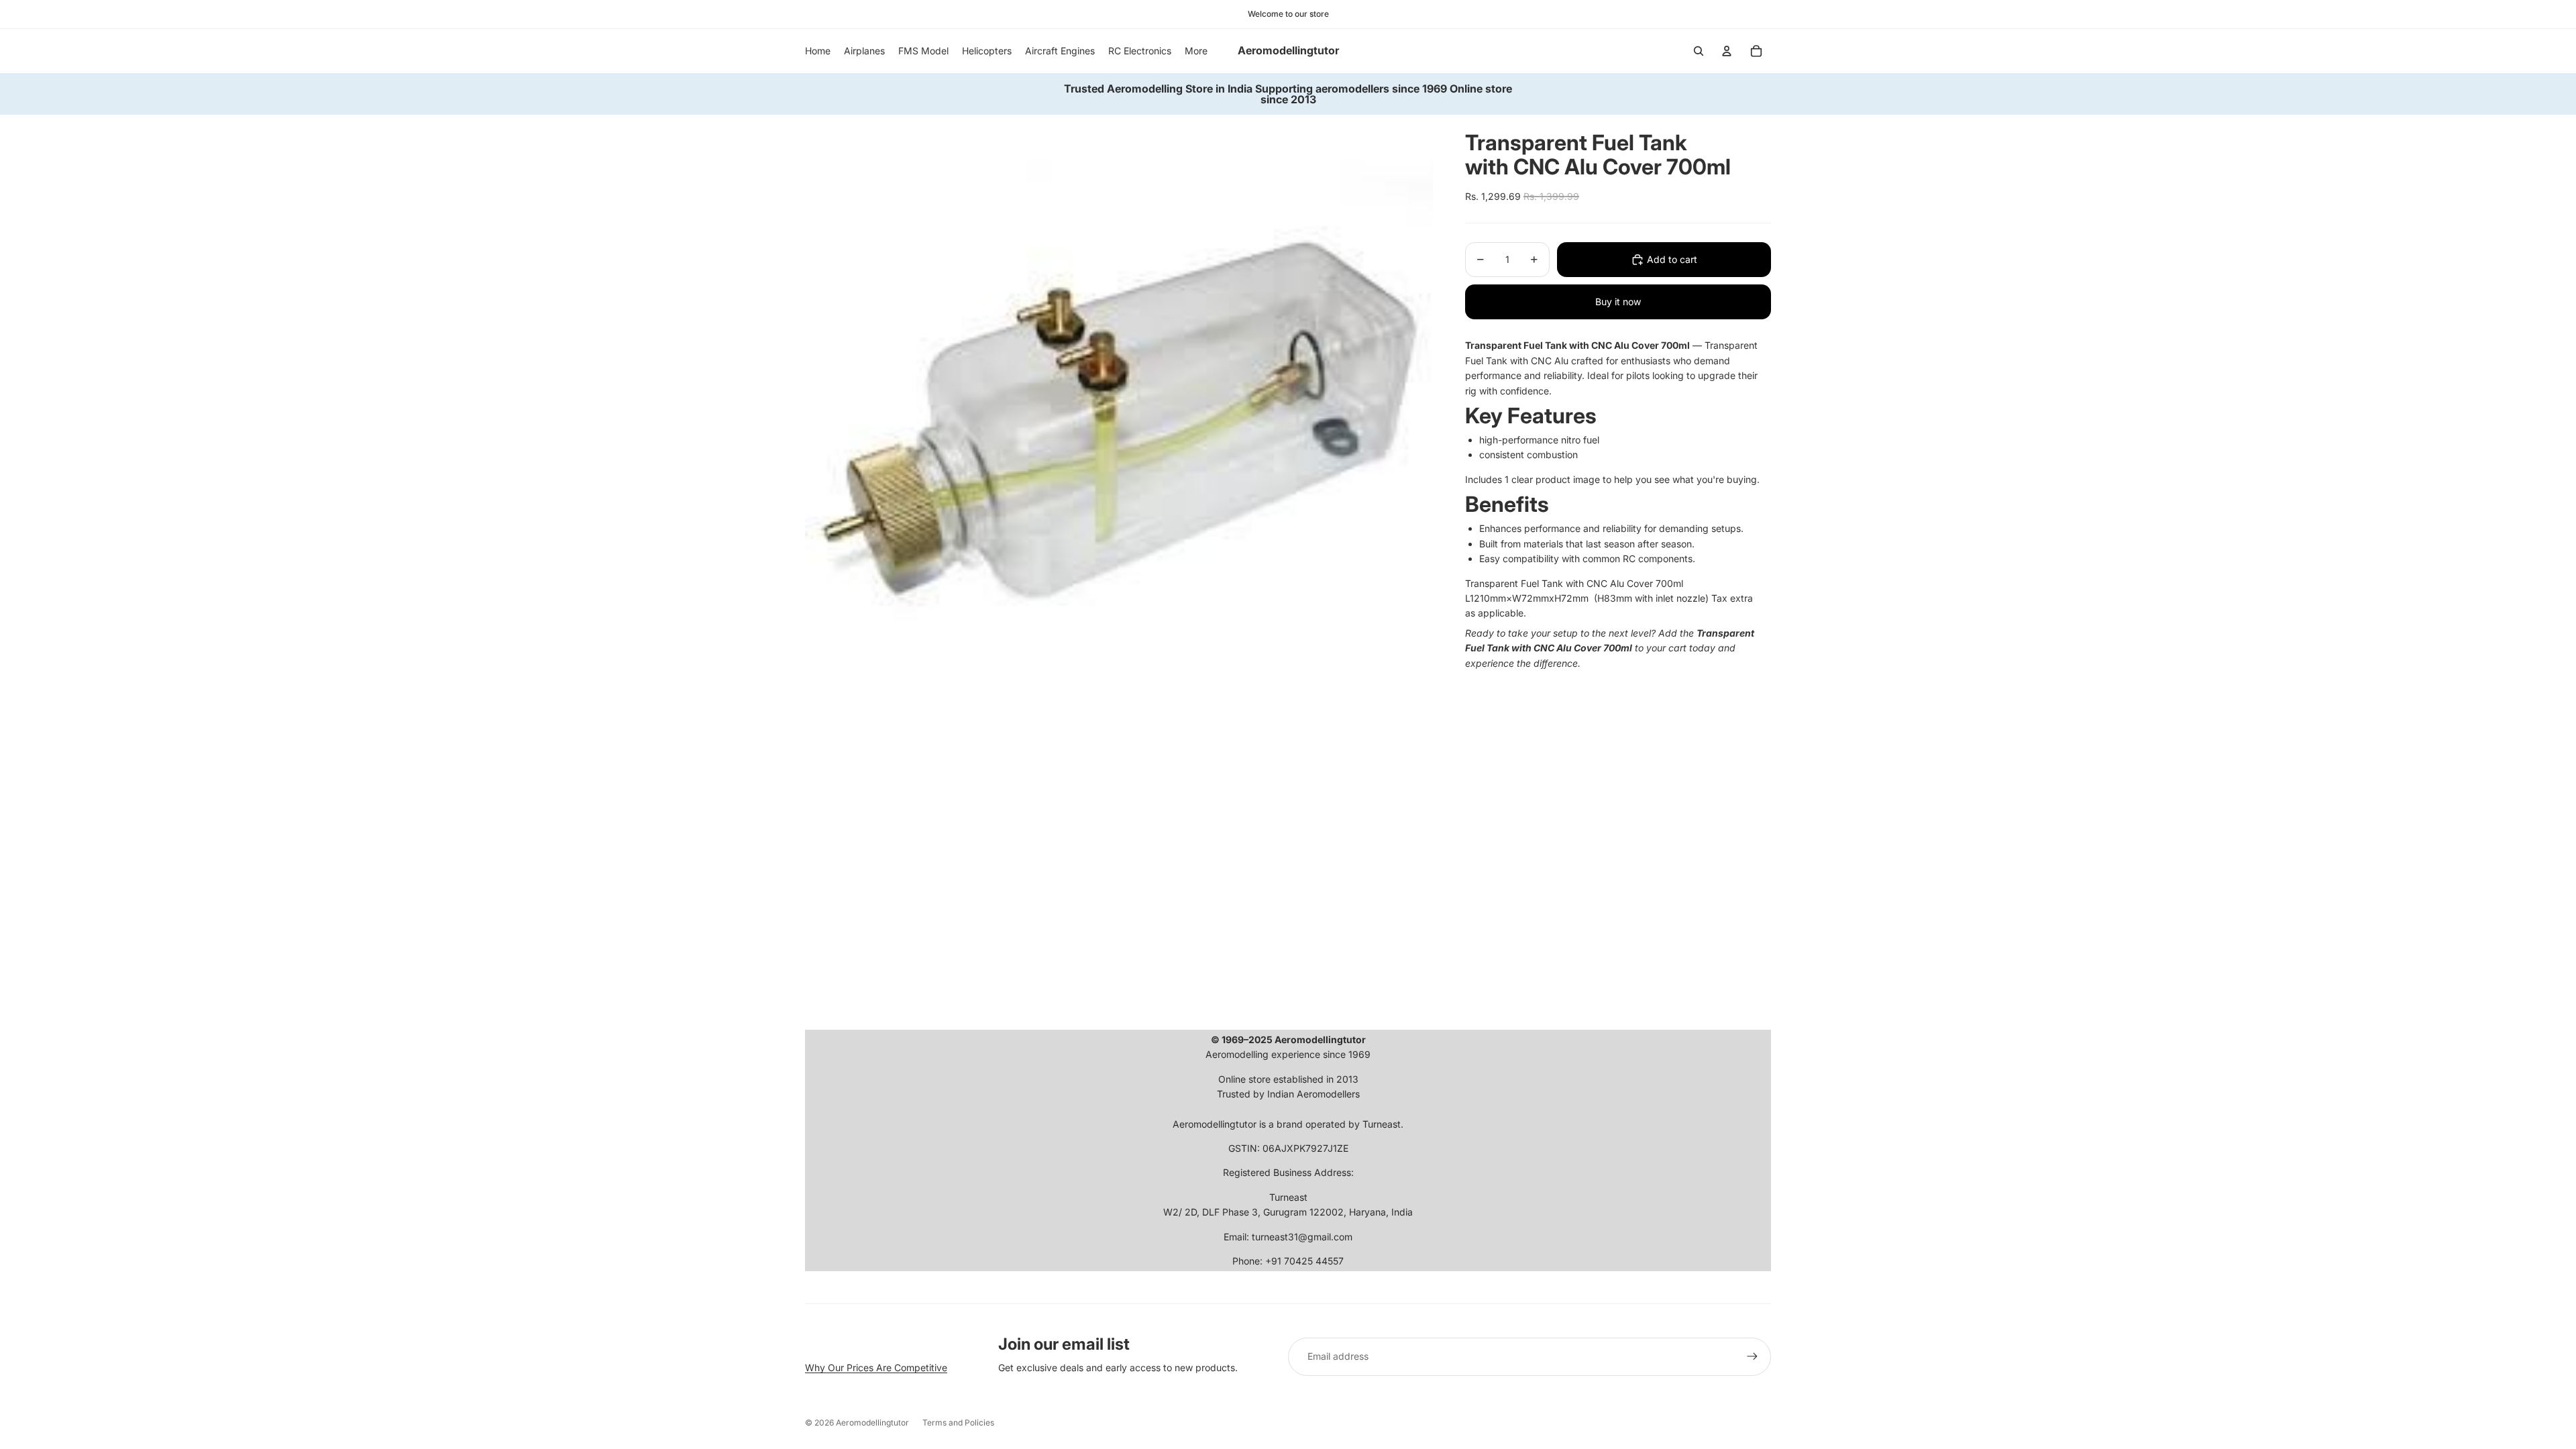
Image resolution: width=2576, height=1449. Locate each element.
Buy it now (1618, 302)
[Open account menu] (1727, 51)
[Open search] (1699, 51)
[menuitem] (1196, 51)
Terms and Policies (958, 1423)
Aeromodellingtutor (872, 1423)
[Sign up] (1752, 1356)
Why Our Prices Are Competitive (876, 1367)
